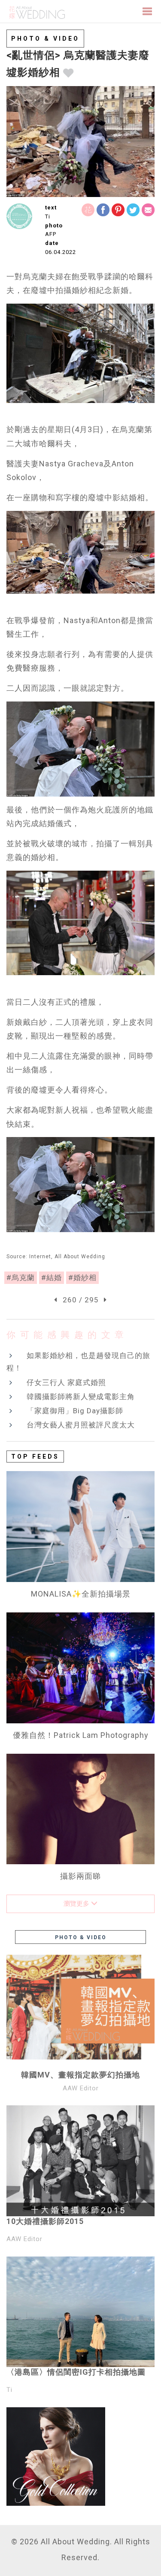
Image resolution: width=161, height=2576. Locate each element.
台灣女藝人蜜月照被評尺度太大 (81, 1425)
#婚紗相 (82, 1278)
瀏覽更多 (77, 1904)
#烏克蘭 (21, 1278)
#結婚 (52, 1278)
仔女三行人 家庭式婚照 (66, 1382)
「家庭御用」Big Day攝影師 (75, 1411)
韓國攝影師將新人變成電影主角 (81, 1397)
